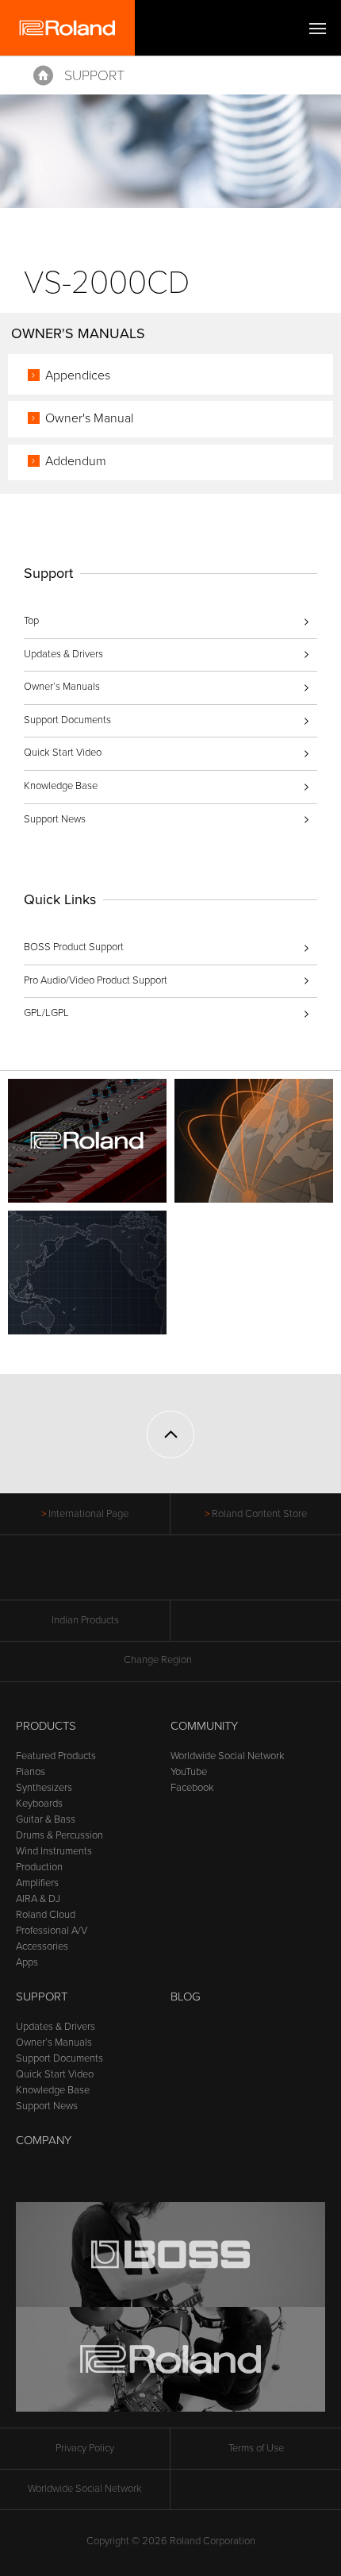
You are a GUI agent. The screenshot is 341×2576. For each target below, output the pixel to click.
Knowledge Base (61, 786)
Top (31, 621)
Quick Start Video (63, 753)
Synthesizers (44, 1788)
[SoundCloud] (231, 1576)
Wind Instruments (54, 1851)
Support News (55, 819)
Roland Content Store (259, 1514)
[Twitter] (141, 1576)
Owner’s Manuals (62, 687)
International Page (88, 1514)
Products (46, 1726)
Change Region (158, 1660)
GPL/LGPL (46, 1013)
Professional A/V (52, 1931)
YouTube (189, 1772)
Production (39, 1867)
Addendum (76, 461)
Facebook (192, 1788)
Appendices (78, 375)
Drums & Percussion (59, 1835)
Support (94, 75)
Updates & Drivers (63, 654)
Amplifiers (37, 1883)
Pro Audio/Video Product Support (96, 980)
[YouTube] (171, 1576)
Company (44, 2140)
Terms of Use (256, 2448)
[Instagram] (201, 1576)
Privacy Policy (85, 2448)
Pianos (31, 1772)
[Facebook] (111, 1576)
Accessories (42, 1946)
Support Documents (67, 720)
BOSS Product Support (74, 947)
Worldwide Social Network (228, 1756)
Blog (186, 1996)
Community (204, 1726)
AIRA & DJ (38, 1899)
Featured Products (56, 1756)
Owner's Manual (89, 418)
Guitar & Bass (46, 1819)
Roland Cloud (46, 1915)
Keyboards (39, 1804)
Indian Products (85, 1620)
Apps (27, 1962)
